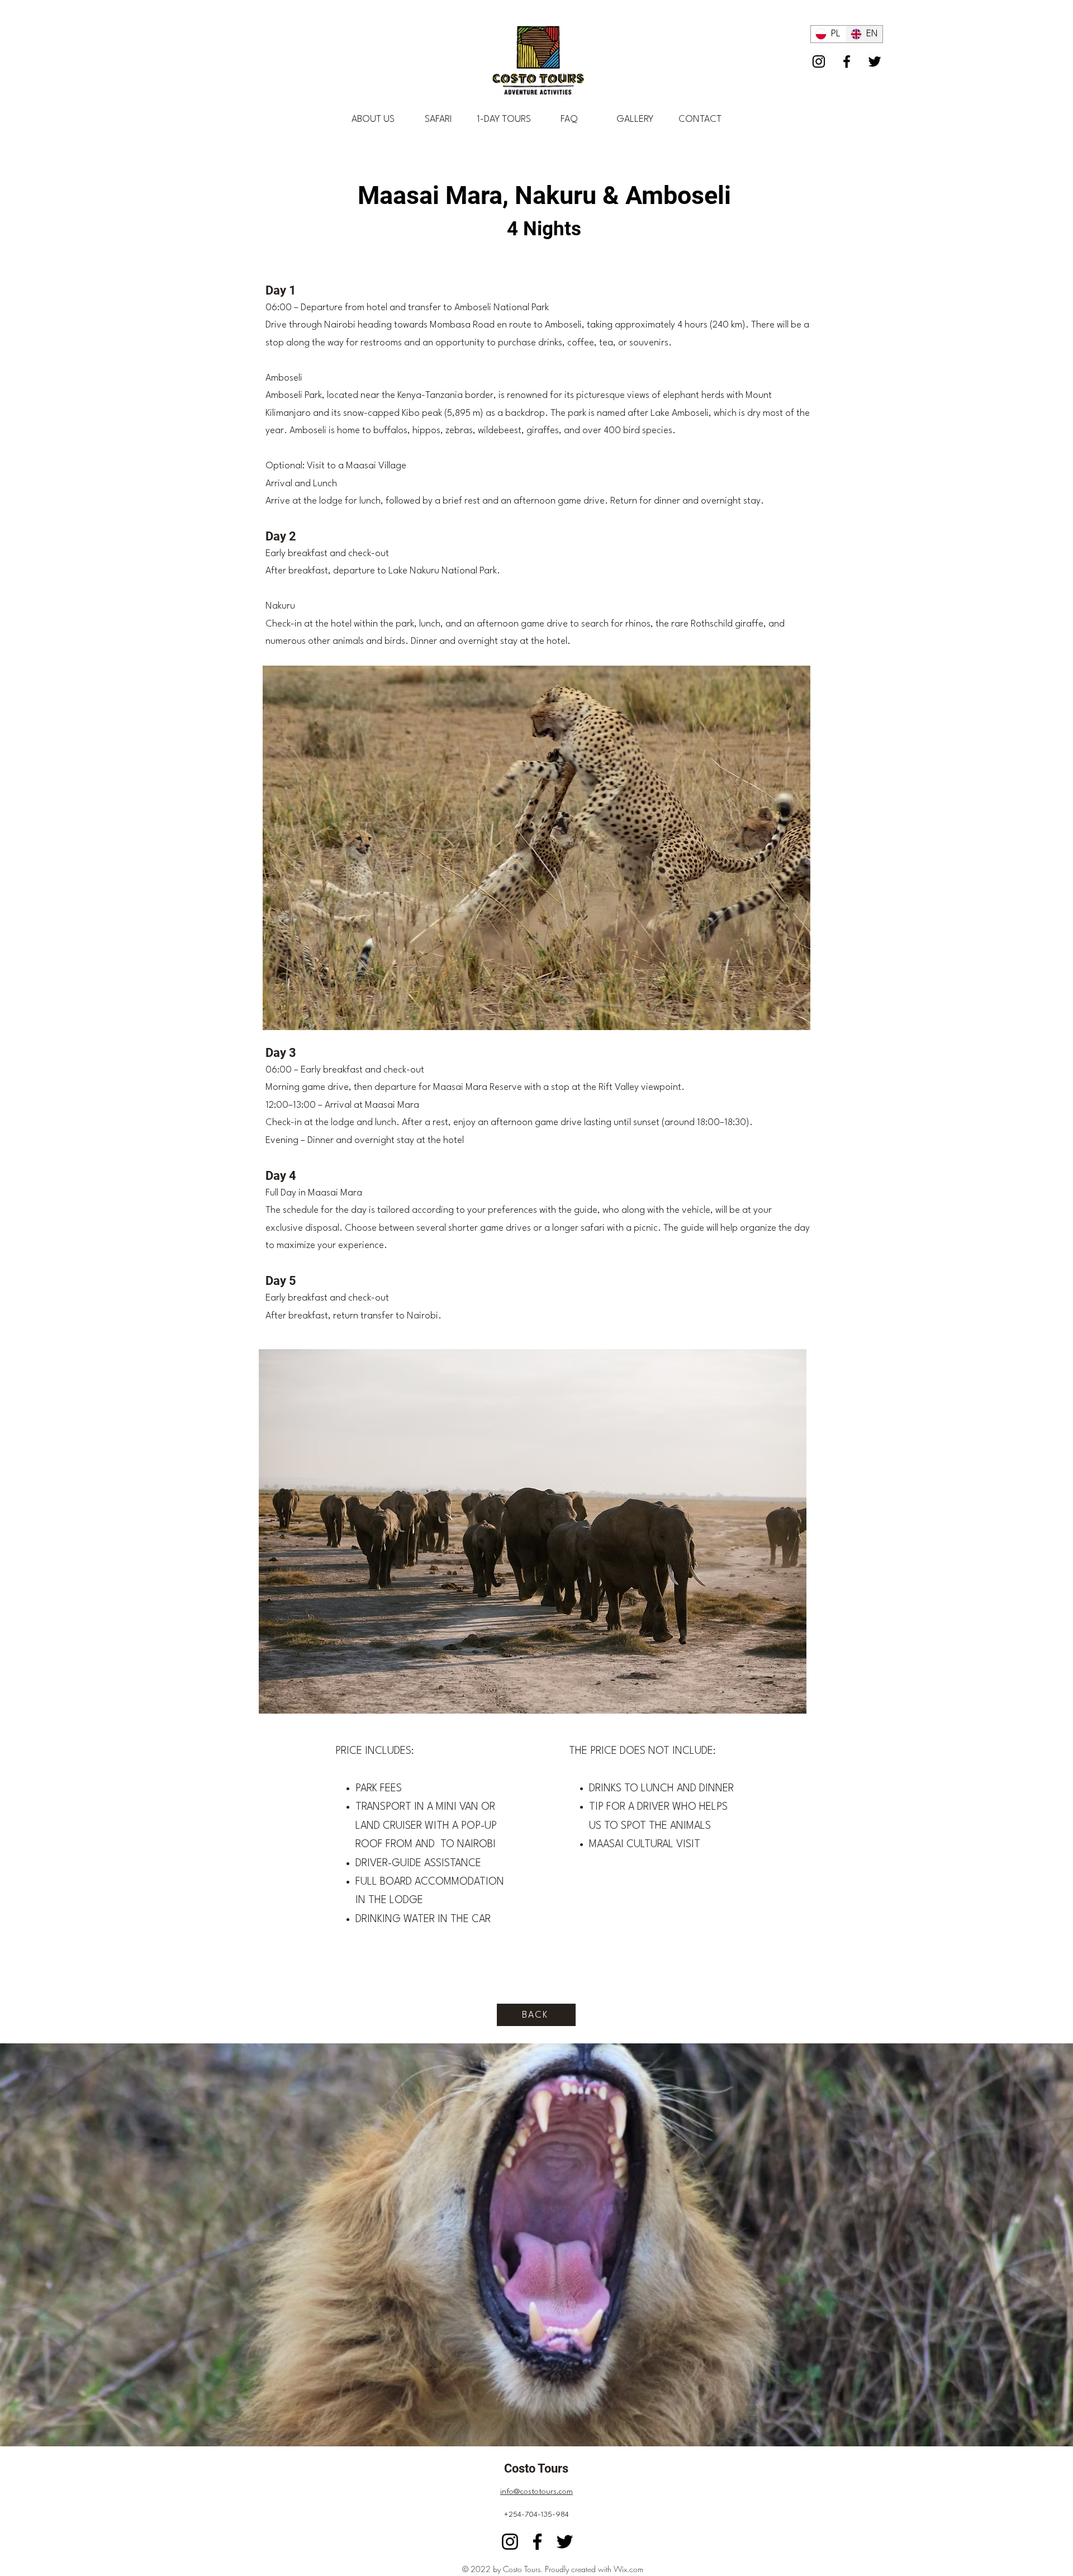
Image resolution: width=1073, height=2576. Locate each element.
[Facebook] (847, 61)
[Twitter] (875, 61)
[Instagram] (819, 61)
